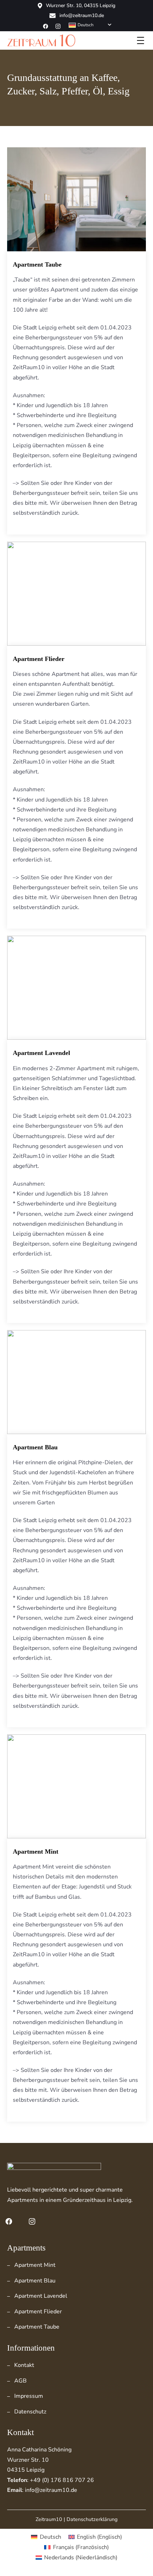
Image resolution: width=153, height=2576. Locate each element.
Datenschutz (30, 2412)
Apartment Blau (35, 1447)
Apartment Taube (37, 264)
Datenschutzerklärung (92, 2519)
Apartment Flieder (39, 659)
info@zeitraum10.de (82, 16)
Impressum (29, 2396)
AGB (20, 2381)
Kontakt (24, 2365)
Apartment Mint (36, 1852)
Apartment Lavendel (41, 1053)
